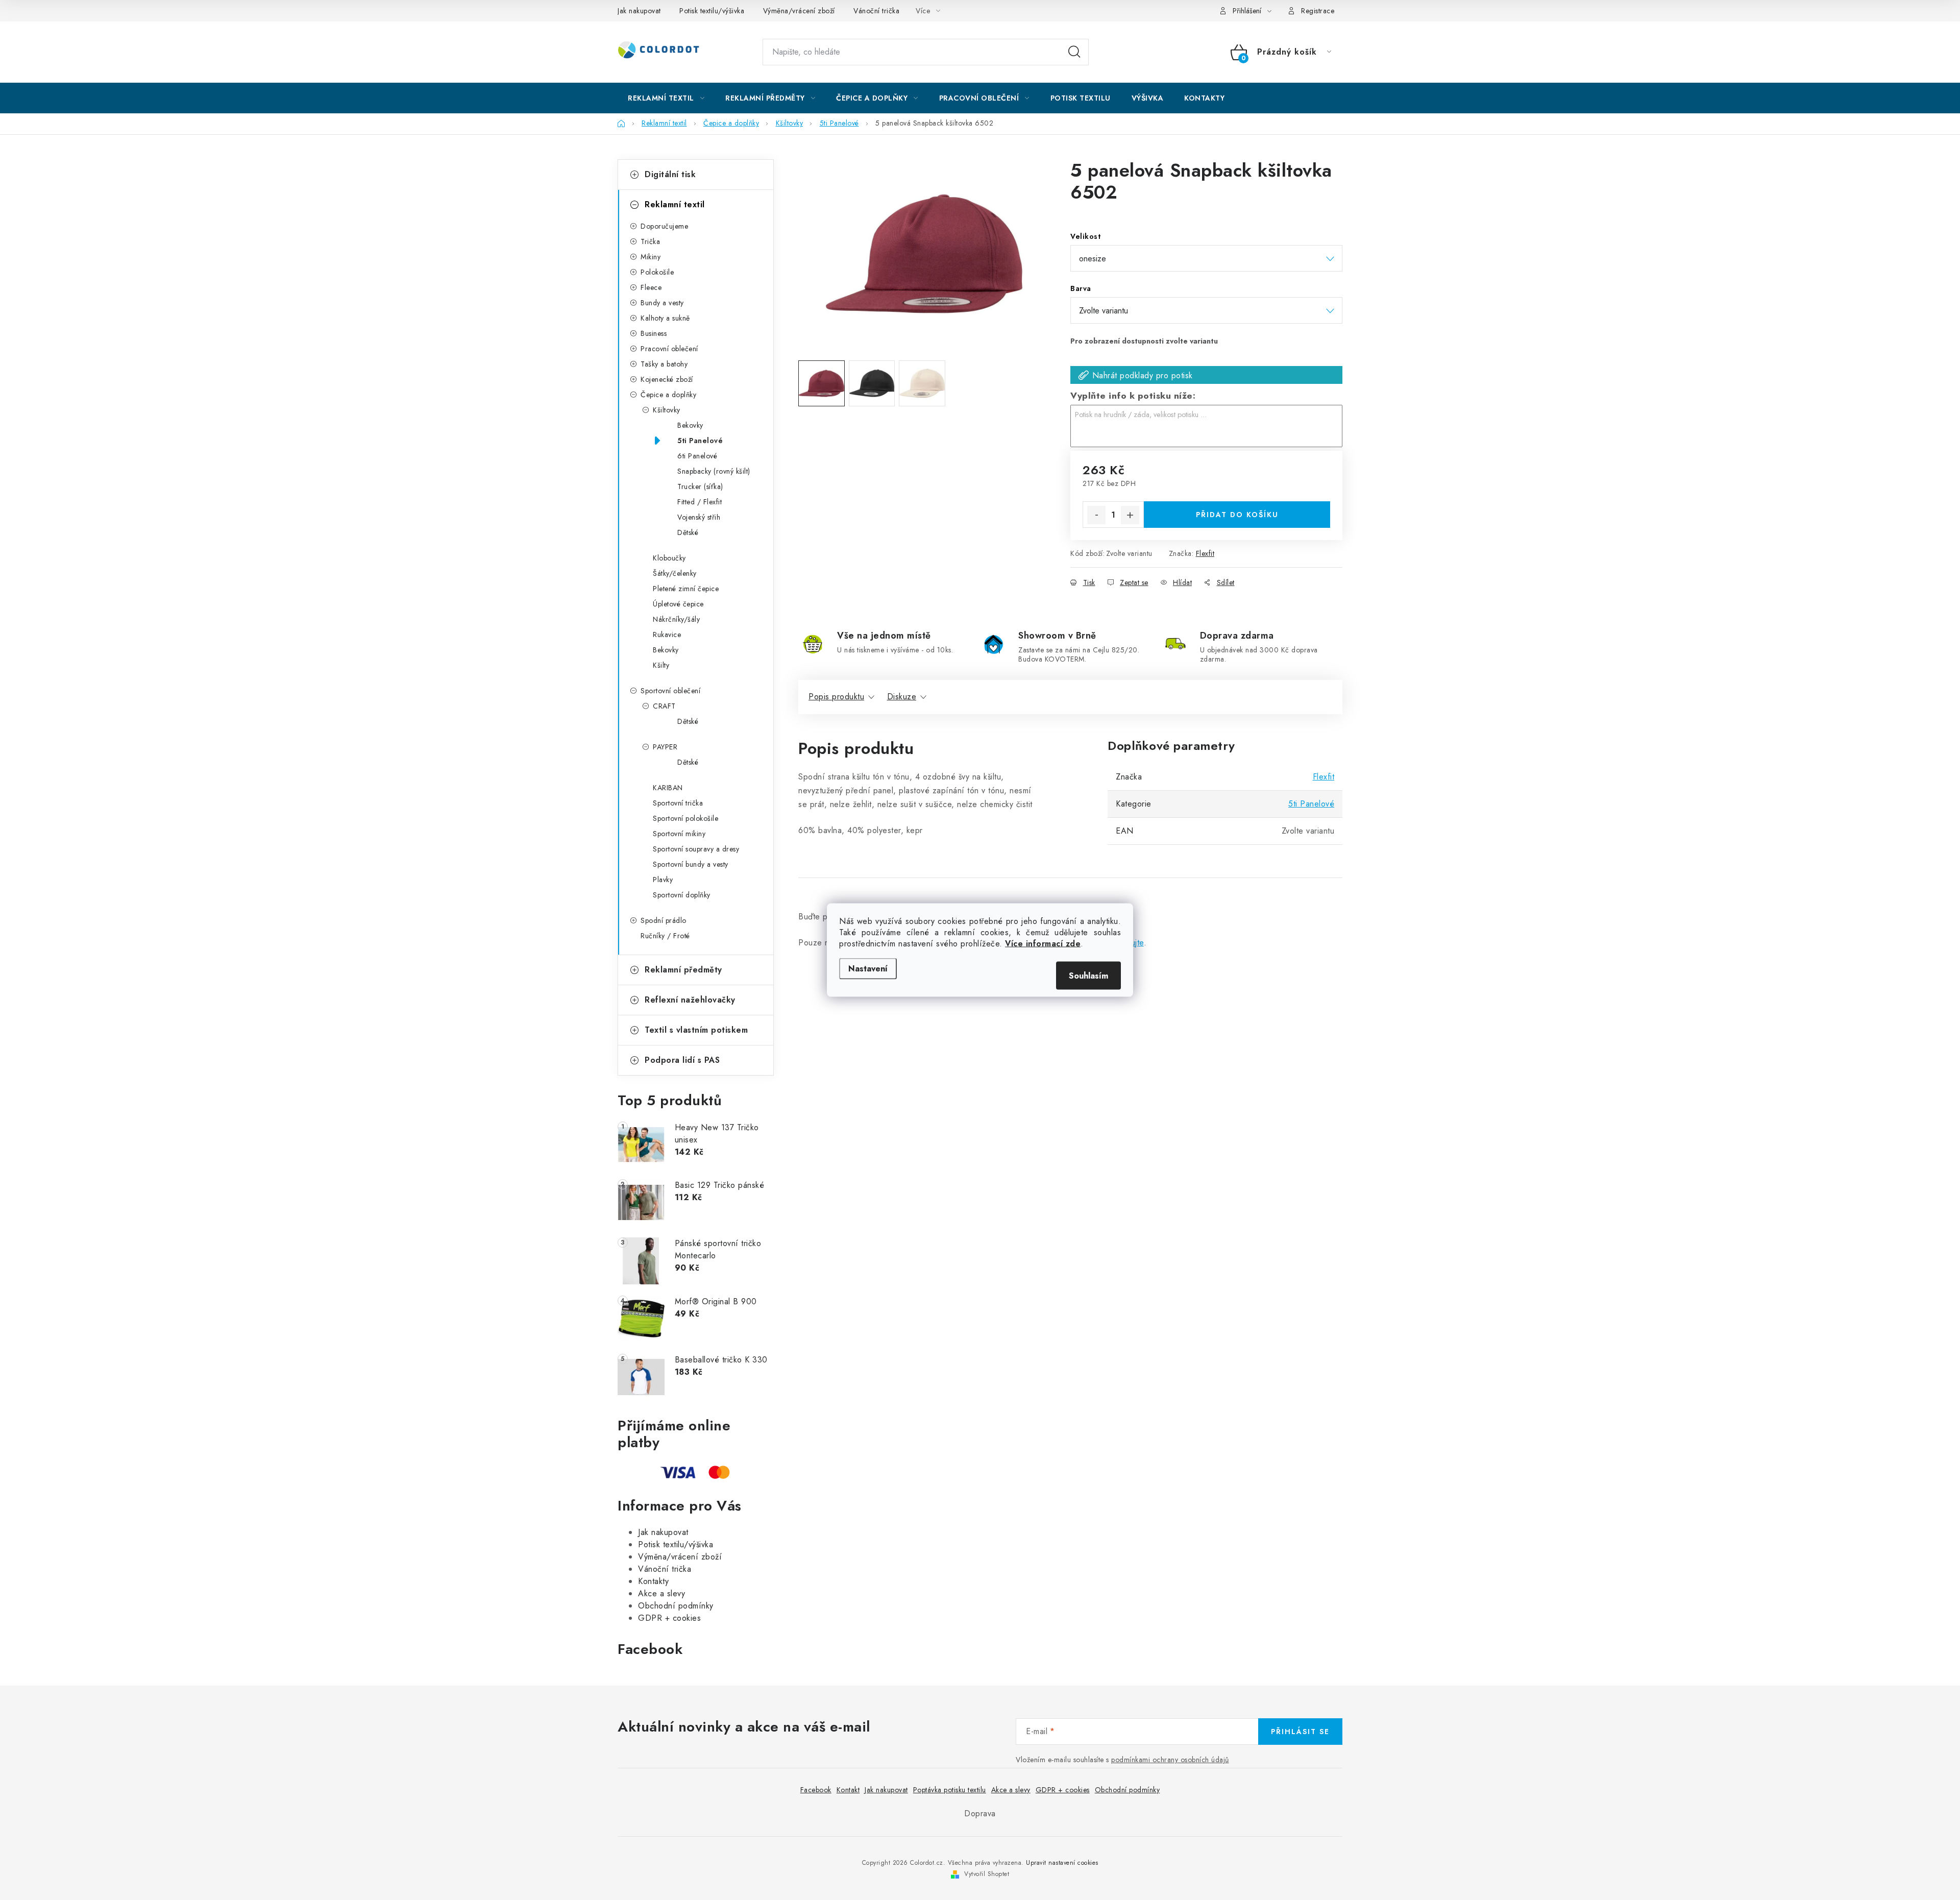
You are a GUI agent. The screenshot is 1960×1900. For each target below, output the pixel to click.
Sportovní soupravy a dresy (696, 849)
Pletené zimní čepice (686, 589)
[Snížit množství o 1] (1096, 515)
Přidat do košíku (1237, 515)
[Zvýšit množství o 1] (1130, 515)
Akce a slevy (661, 1593)
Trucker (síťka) (700, 486)
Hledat (1074, 52)
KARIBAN (668, 788)
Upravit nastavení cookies (1062, 1863)
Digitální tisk (670, 174)
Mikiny (651, 257)
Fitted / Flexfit (700, 502)
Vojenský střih (699, 517)
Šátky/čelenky (675, 573)
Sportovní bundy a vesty (691, 864)
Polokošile (657, 272)
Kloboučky (669, 558)
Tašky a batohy (664, 364)
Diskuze (902, 697)
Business (654, 333)
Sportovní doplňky (682, 895)
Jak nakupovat (639, 11)
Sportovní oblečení (670, 691)
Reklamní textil (675, 204)
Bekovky (690, 425)
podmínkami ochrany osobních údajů (1170, 1760)
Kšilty (661, 665)
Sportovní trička (678, 803)
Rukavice (667, 635)
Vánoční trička (876, 11)
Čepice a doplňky (668, 395)
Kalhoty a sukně (665, 318)
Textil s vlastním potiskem (696, 1030)
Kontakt (848, 1790)
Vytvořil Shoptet (987, 1874)
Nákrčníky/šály (676, 619)
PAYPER (665, 747)
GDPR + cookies (669, 1618)
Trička (650, 241)
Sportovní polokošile (685, 818)
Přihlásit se (1300, 1732)
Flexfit (1205, 553)
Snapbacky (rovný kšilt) (714, 471)
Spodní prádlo (664, 920)
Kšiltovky (667, 410)
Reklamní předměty (683, 970)
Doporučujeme (664, 226)
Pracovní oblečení (669, 349)
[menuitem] (666, 98)
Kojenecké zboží (667, 379)
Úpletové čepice (678, 604)
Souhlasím (1088, 976)
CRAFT (664, 706)
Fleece (651, 287)
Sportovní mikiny (679, 834)
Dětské (688, 532)
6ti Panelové (697, 456)
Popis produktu (836, 697)
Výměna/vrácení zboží (799, 11)
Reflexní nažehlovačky (690, 1000)
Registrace (1318, 11)
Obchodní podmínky (676, 1606)
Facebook (816, 1790)
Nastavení (868, 969)
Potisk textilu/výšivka (712, 11)
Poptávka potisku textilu (950, 1790)
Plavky (663, 880)
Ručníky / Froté (665, 936)
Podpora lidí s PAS (682, 1060)
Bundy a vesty (662, 303)
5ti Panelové (700, 441)
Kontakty (653, 1581)
